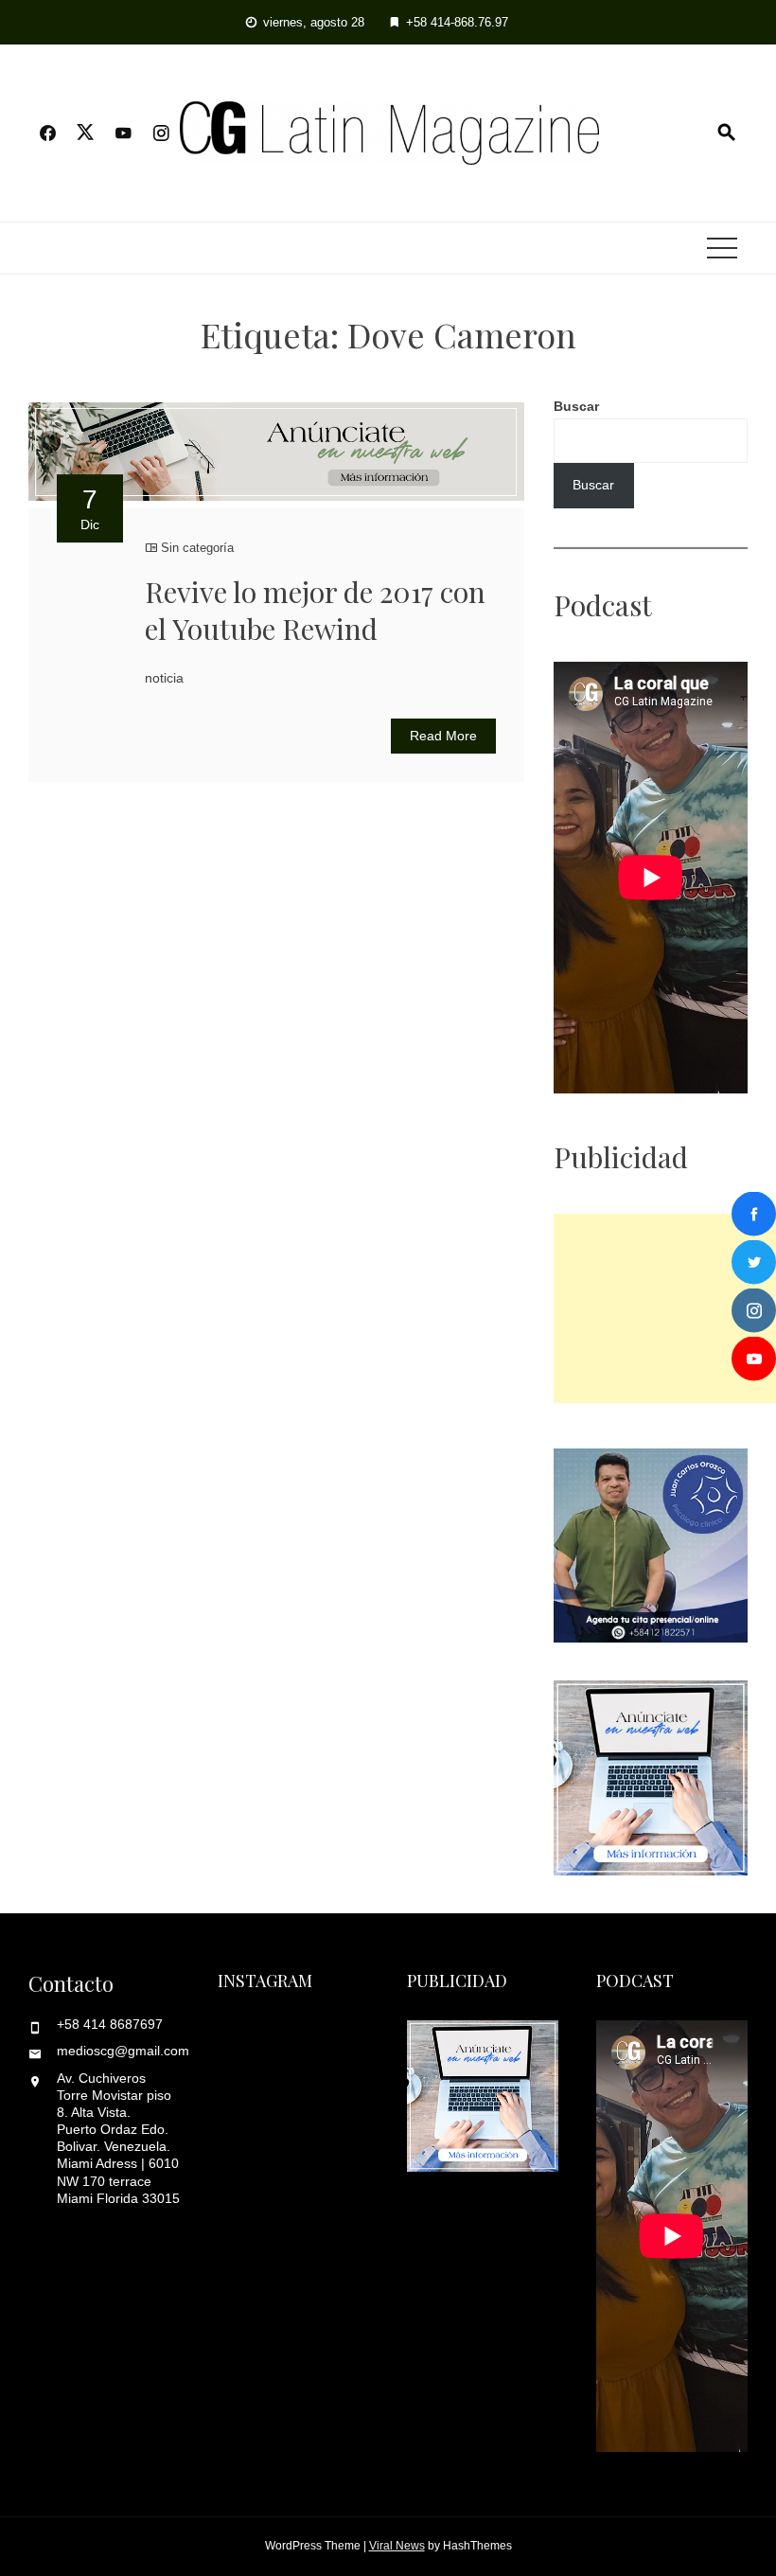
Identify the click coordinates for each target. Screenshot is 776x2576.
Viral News (397, 2546)
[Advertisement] (665, 1308)
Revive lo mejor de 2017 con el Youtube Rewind (315, 610)
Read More (443, 736)
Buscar (576, 406)
